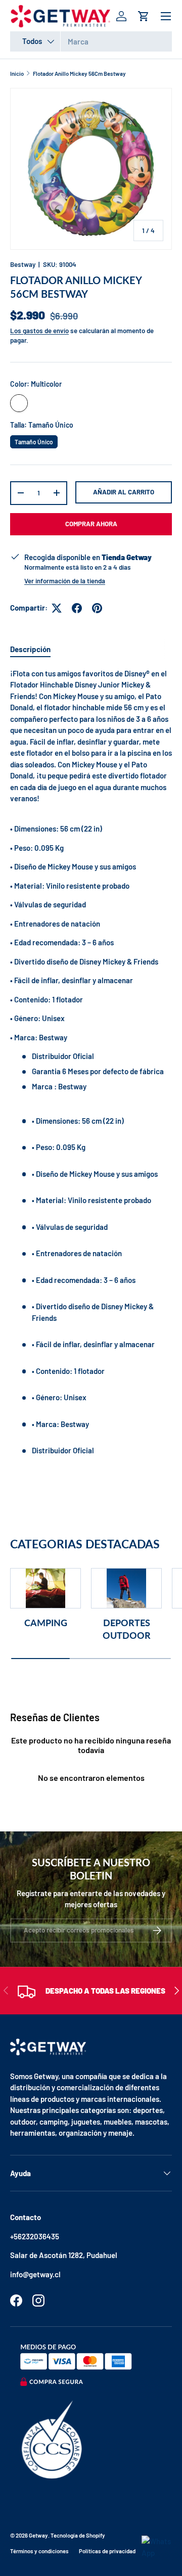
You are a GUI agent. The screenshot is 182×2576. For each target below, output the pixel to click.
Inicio (17, 74)
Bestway (23, 264)
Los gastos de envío (39, 331)
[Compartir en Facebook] (77, 608)
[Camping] (45, 1588)
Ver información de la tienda (65, 581)
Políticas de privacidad (107, 2551)
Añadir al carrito (124, 492)
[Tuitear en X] (57, 608)
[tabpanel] (91, 1070)
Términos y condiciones (39, 2551)
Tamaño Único (34, 440)
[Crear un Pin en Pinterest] (97, 608)
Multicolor (19, 403)
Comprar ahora (91, 524)
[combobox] (91, 41)
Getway (38, 2535)
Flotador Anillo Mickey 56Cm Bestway (79, 74)
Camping (46, 1623)
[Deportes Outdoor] (126, 1588)
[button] (144, 16)
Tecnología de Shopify (78, 2535)
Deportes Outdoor (127, 1629)
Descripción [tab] (30, 649)
